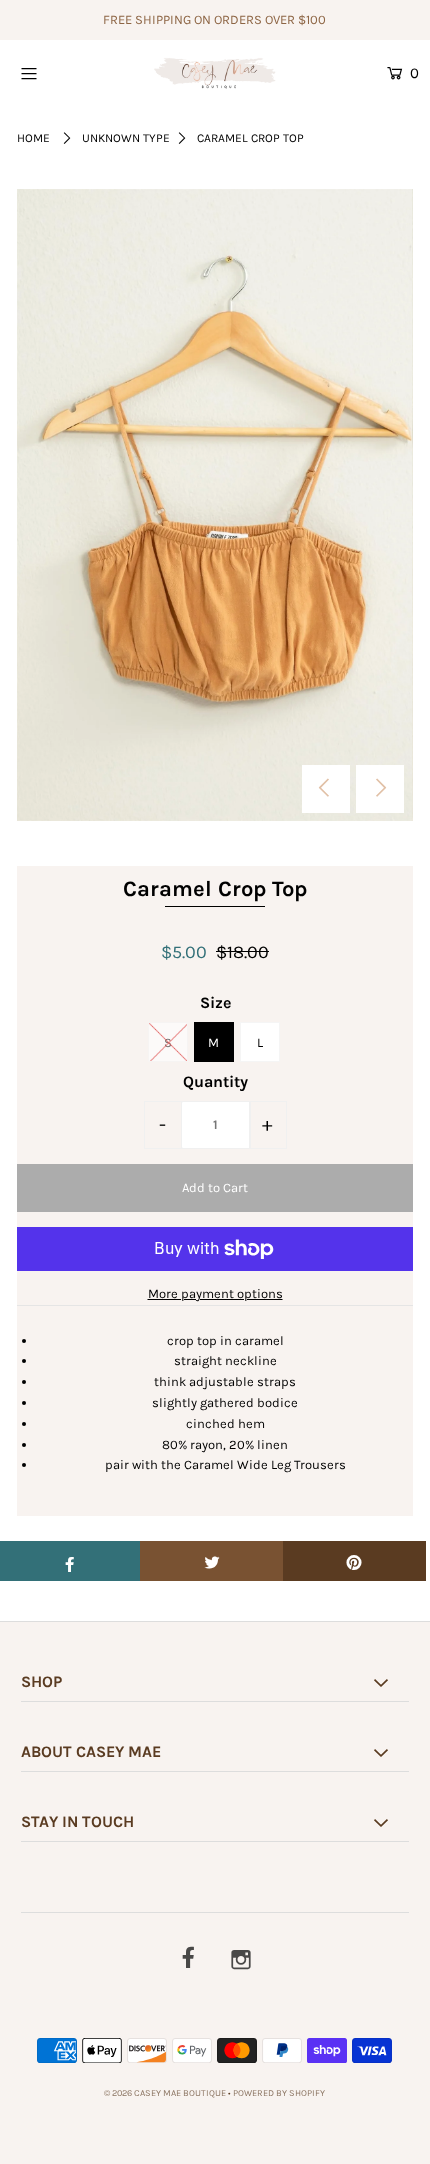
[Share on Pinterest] (354, 1561)
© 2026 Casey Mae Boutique (165, 2093)
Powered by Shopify (279, 2093)
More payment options (215, 1293)
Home (33, 138)
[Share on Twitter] (211, 1561)
